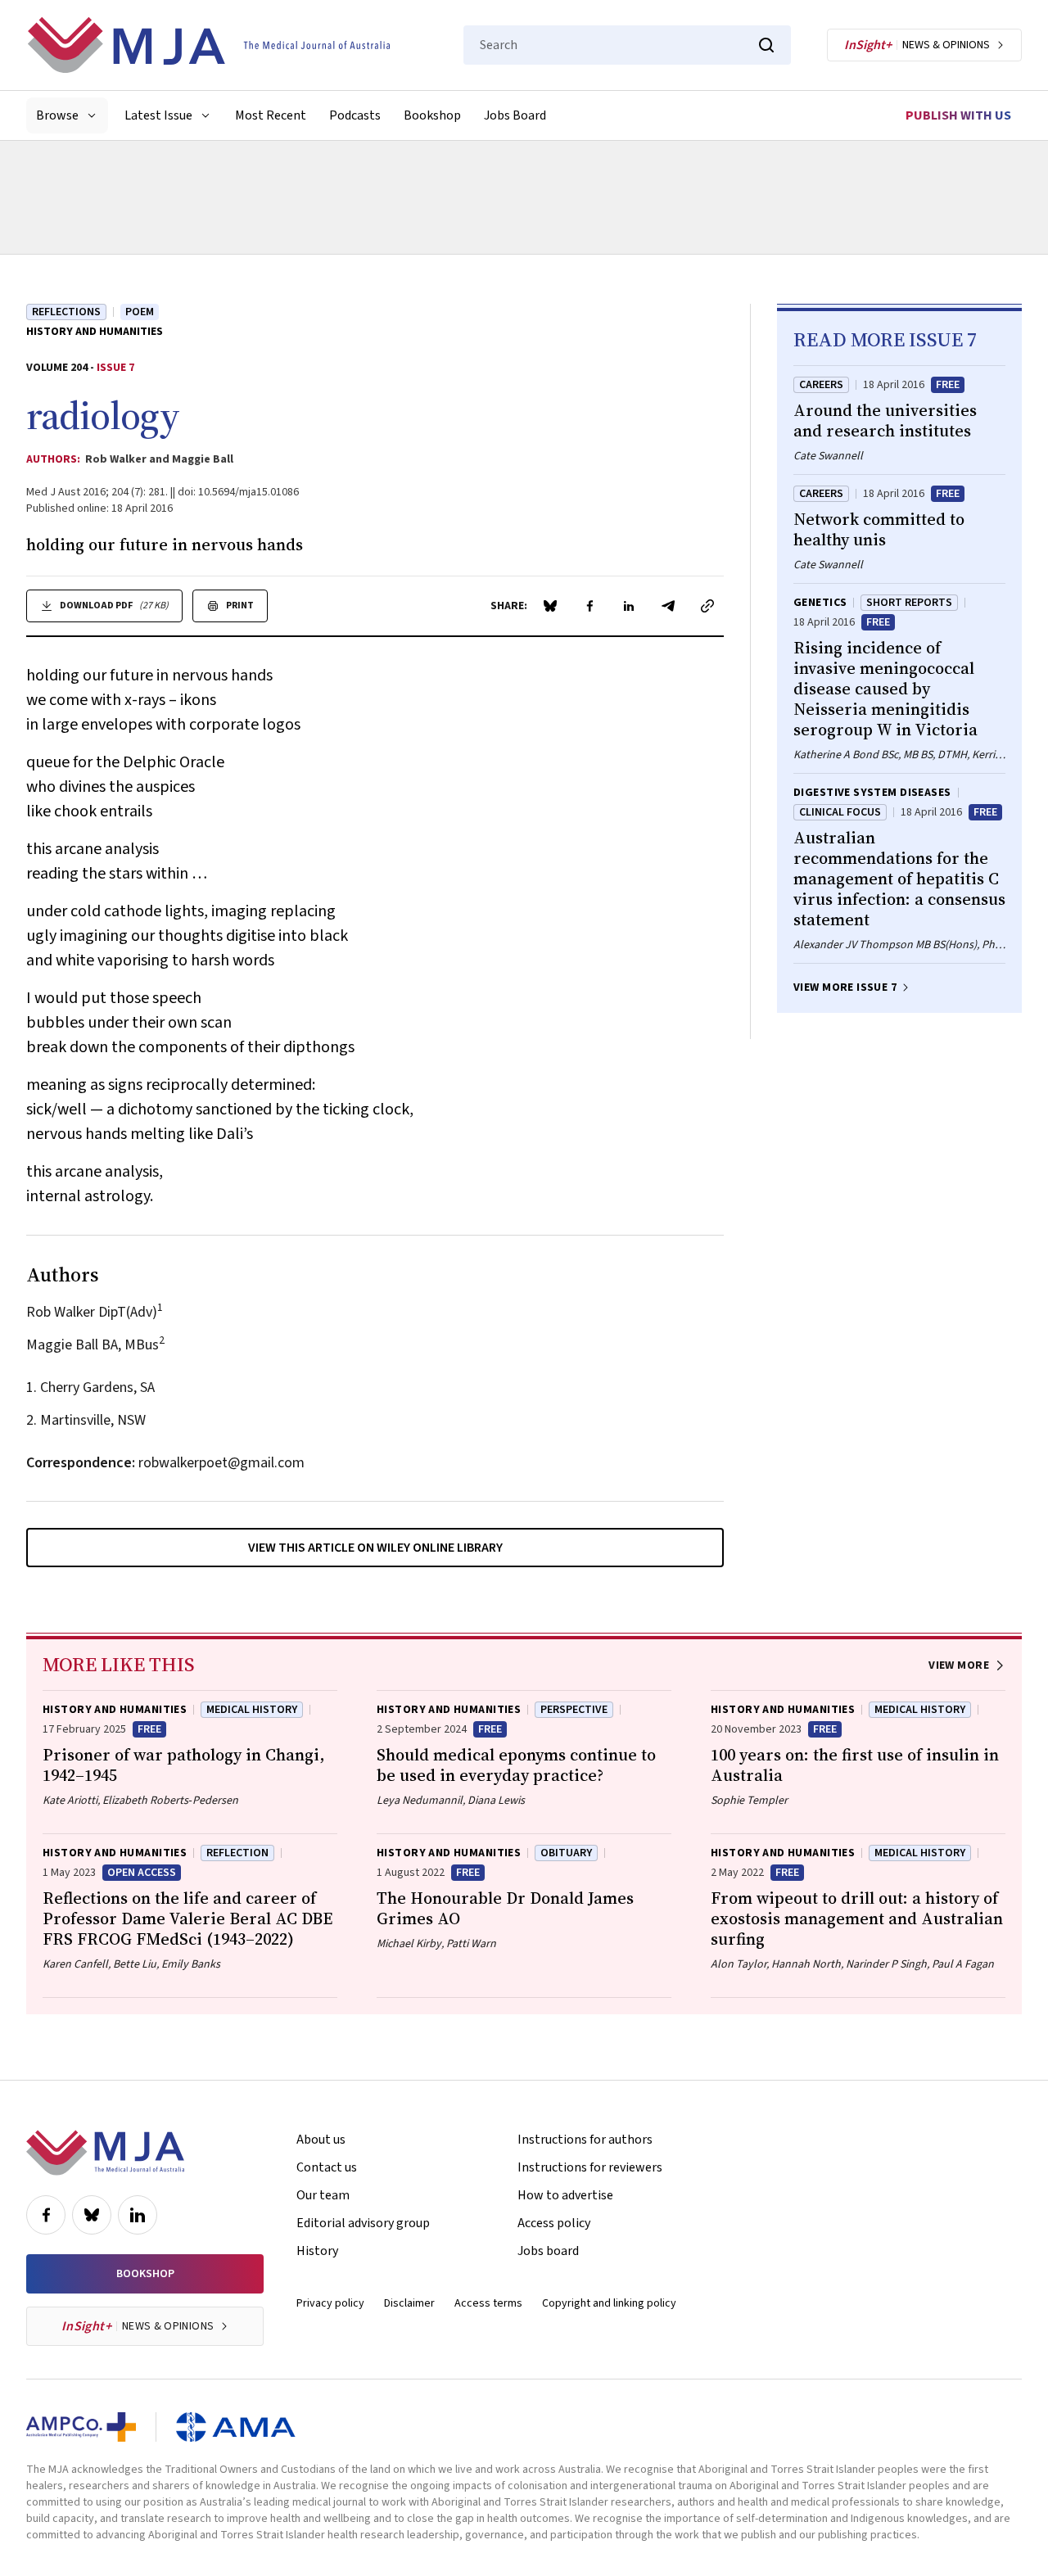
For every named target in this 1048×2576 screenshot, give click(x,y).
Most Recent (271, 115)
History (317, 2251)
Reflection (237, 1853)
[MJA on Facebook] (46, 2215)
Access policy (554, 2223)
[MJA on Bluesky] (92, 2215)
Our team (323, 2195)
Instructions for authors (585, 2140)
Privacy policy (330, 2303)
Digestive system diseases (872, 793)
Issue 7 (115, 368)
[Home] (209, 45)
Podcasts (355, 115)
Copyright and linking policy (609, 2303)
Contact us (327, 2167)
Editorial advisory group (363, 2223)
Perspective (574, 1710)
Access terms (488, 2303)
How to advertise (565, 2195)
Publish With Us (958, 115)
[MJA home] (105, 2153)
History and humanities (95, 332)
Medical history (252, 1710)
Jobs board (548, 2251)
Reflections (66, 312)
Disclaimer (409, 2303)
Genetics (820, 603)
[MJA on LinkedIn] (138, 2215)
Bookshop (432, 115)
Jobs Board (515, 115)
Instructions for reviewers (590, 2167)
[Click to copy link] (707, 606)
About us (321, 2140)
